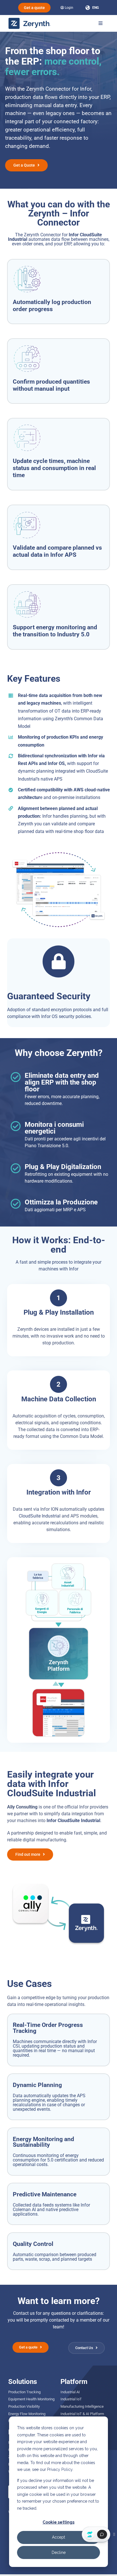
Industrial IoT (71, 2399)
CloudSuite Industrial (40, 1516)
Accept (58, 2537)
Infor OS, (57, 763)
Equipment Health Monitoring (31, 2399)
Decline (59, 2552)
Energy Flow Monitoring (27, 2414)
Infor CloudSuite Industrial (73, 1821)
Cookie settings (58, 2522)
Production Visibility (24, 2406)
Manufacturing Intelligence (82, 2406)
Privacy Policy (60, 2469)
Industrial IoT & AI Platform (82, 2414)
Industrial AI (70, 2392)
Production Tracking (24, 2392)
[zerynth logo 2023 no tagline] (30, 20)
